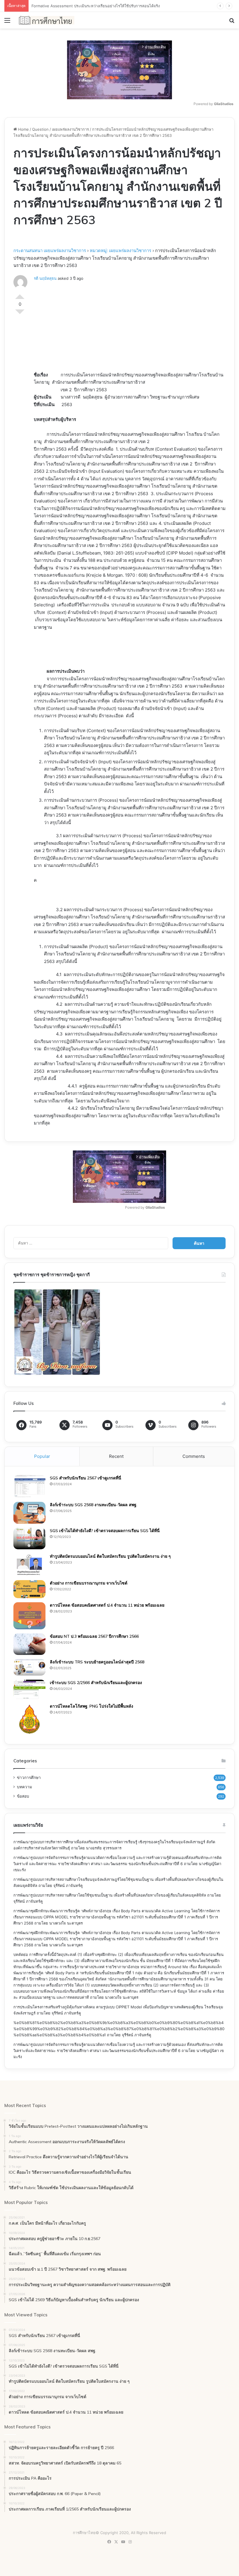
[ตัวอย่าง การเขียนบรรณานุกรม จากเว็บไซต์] (29, 1589)
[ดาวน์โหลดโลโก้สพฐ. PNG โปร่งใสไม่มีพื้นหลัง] (29, 1719)
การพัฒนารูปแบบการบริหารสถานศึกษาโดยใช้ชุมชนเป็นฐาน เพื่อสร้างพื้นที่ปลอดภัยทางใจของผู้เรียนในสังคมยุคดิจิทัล (110, 1895)
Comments (194, 1456)
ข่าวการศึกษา (29, 1777)
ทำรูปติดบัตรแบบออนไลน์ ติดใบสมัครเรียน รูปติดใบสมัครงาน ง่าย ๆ (110, 1556)
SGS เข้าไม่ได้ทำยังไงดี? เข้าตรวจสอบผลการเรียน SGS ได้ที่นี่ (105, 1531)
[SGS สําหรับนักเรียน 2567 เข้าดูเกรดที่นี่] (29, 1486)
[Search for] (232, 22)
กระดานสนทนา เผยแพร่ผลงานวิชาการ (50, 250)
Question (40, 129)
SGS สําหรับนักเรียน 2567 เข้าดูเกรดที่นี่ (86, 1478)
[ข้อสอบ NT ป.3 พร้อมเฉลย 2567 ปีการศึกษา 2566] (29, 1644)
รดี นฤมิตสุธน (45, 278)
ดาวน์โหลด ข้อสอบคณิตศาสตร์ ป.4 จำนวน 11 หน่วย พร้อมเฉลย (107, 1605)
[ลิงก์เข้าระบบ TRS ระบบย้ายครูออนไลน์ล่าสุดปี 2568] (29, 1667)
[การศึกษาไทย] (47, 20)
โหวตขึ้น (20, 294)
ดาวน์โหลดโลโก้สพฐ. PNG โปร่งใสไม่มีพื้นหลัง (92, 1706)
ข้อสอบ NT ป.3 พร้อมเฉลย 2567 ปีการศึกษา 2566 (94, 1636)
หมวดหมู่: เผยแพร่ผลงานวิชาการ (121, 250)
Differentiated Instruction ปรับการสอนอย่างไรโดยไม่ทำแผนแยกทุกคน (92, 6)
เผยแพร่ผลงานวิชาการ (70, 129)
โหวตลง (20, 314)
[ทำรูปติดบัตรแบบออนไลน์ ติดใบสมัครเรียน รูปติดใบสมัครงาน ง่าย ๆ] (29, 1565)
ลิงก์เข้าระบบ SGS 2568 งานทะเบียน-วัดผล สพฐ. (94, 1505)
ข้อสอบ (23, 1796)
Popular (42, 1456)
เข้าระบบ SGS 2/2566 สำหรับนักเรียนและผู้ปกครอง (96, 1683)
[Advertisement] (130, 328)
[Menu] (7, 22)
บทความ (24, 1787)
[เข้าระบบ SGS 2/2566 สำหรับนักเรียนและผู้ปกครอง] (29, 1690)
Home (23, 129)
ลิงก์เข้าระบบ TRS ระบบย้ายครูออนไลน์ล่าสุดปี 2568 (97, 1662)
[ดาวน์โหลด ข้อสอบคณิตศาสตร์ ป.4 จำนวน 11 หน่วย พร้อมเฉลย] (29, 1616)
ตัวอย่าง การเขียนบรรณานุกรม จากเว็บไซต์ (89, 1583)
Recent (116, 1456)
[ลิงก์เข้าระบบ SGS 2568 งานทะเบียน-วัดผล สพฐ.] (29, 1513)
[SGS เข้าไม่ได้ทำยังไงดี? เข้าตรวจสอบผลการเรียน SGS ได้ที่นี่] (29, 1539)
